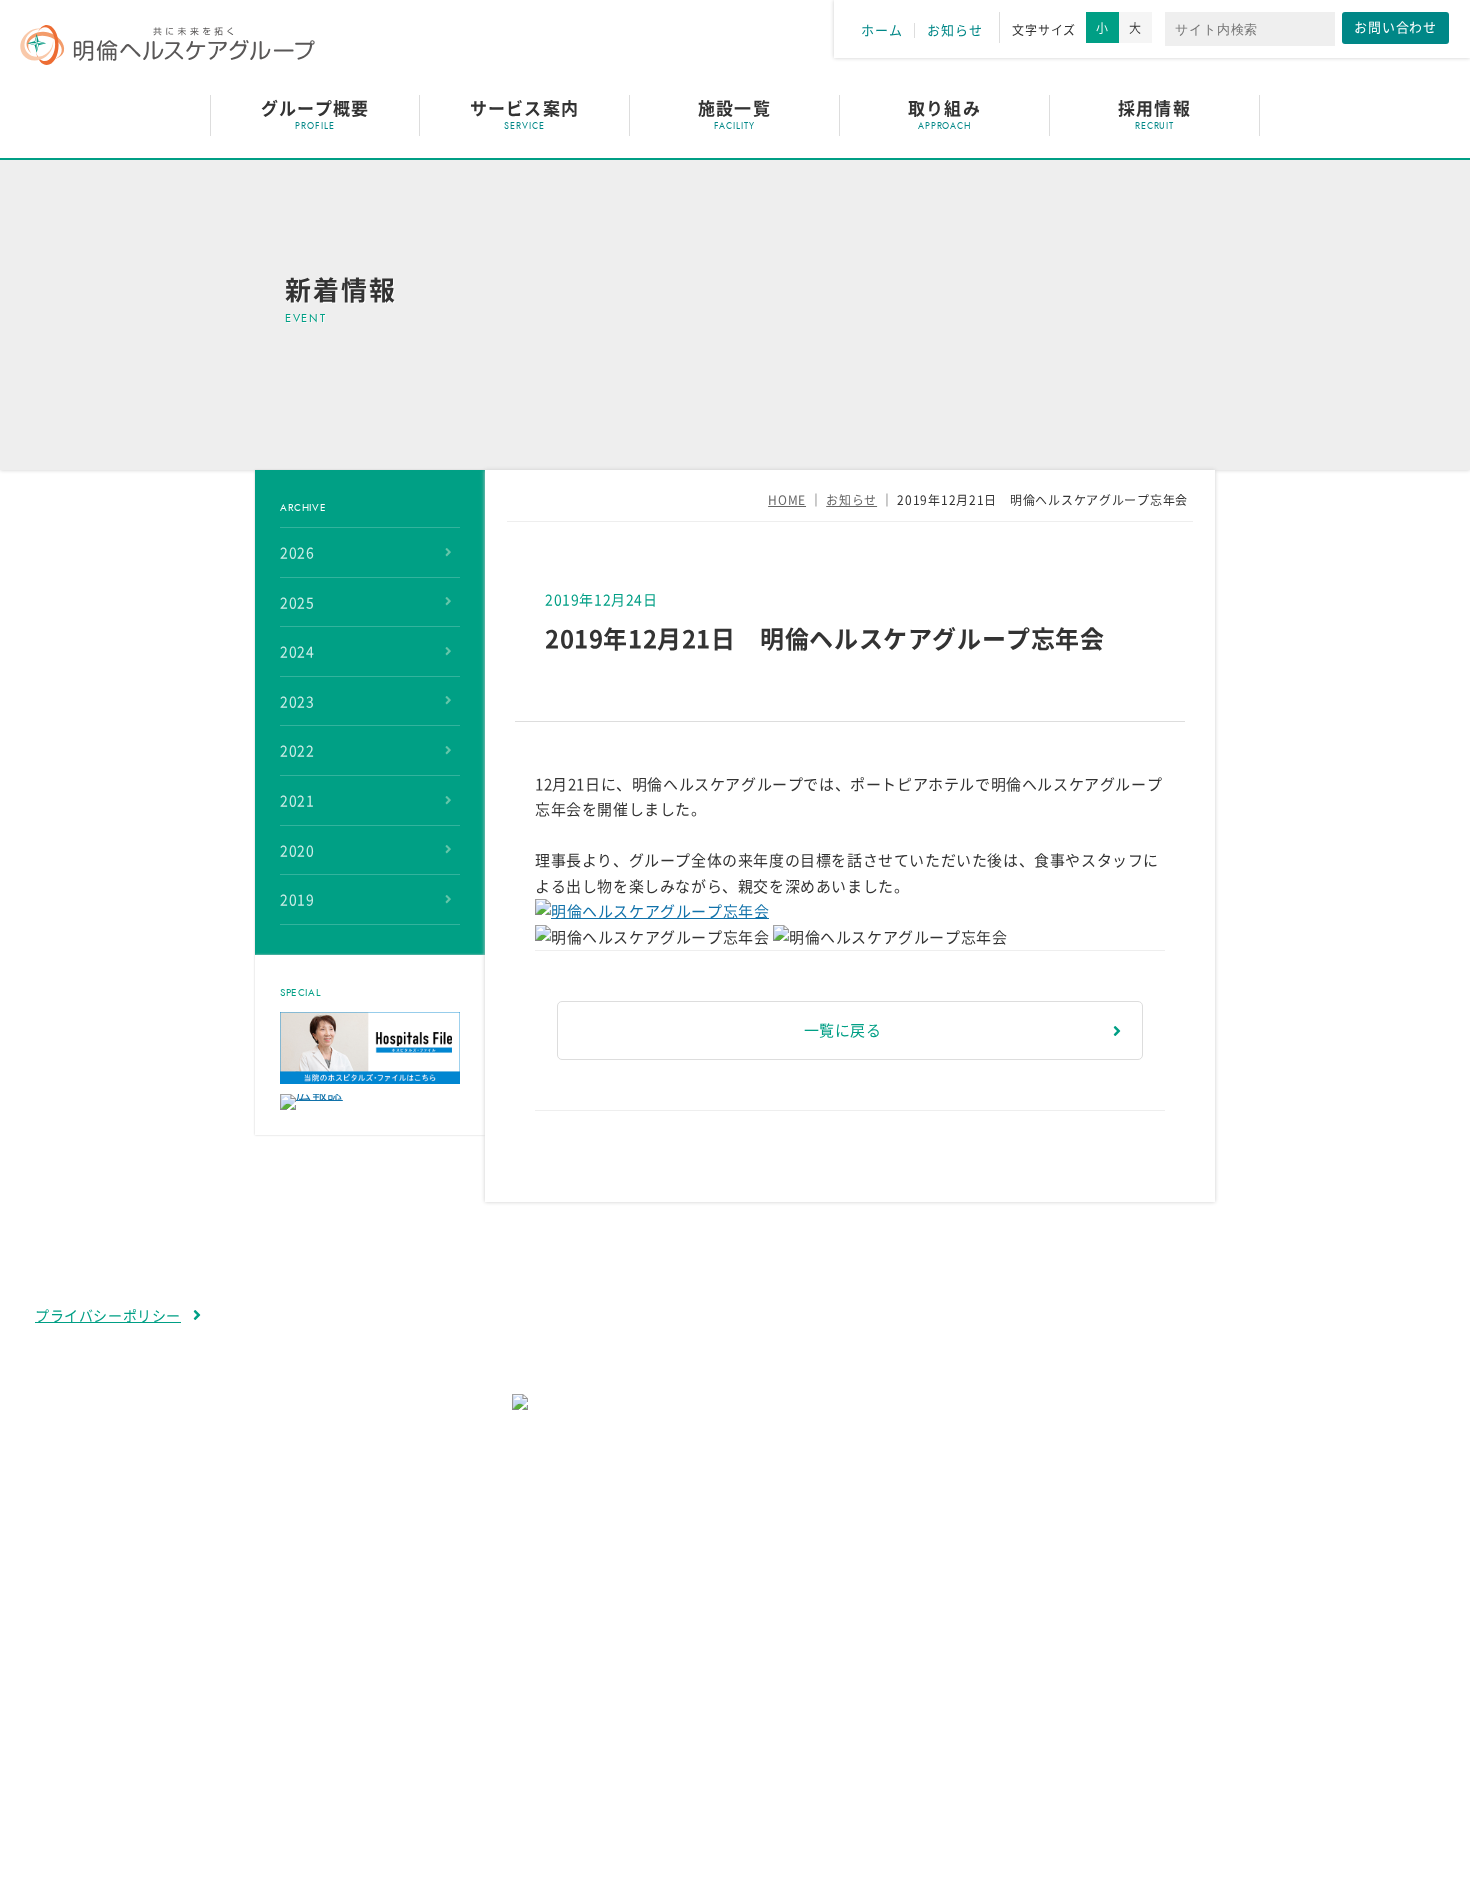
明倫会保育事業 (390, 1747)
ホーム (881, 30)
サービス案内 (524, 108)
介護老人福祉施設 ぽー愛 (927, 1625)
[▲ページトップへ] (1431, 1846)
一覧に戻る (843, 1030)
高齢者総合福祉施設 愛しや (935, 1656)
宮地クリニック (390, 1778)
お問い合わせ (1395, 27)
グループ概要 (315, 108)
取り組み (944, 108)
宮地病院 (367, 1625)
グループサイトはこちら (721, 1469)
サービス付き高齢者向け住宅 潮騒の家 (470, 1717)
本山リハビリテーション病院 (437, 1656)
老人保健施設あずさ (406, 1686)
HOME (787, 500)
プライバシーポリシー (108, 1316)
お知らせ (954, 30)
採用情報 (1154, 108)
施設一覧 (734, 108)
